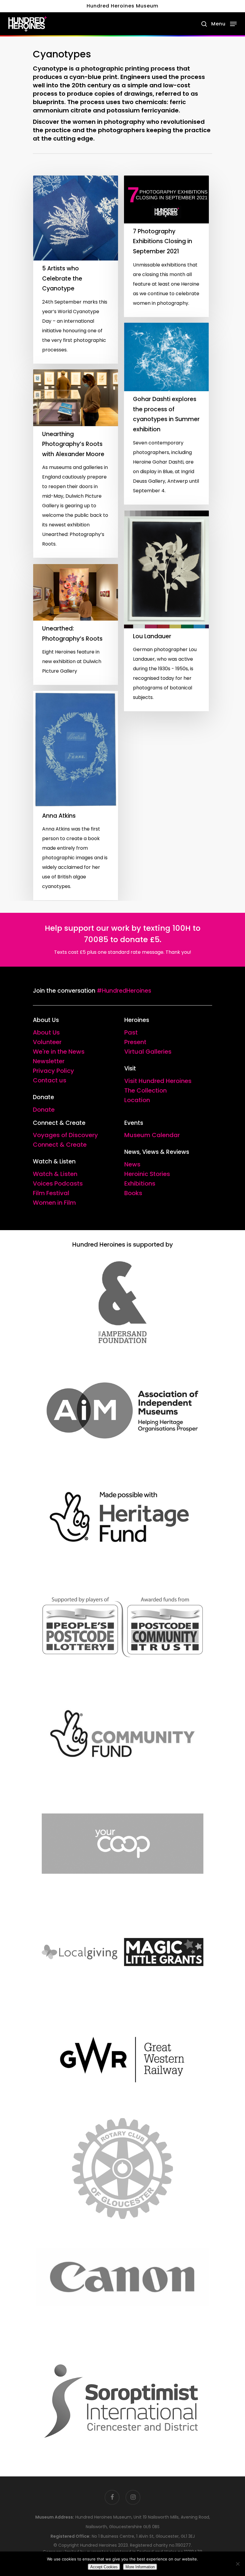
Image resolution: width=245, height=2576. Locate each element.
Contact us (50, 1080)
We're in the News (59, 1052)
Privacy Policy (53, 1071)
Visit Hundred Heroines (158, 1081)
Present (135, 1042)
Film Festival (51, 1193)
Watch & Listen (55, 1174)
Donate (44, 1110)
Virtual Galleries (148, 1052)
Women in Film (54, 1203)
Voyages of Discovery (65, 1135)
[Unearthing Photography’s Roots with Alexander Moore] (76, 464)
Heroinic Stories (147, 1174)
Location (137, 1100)
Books (133, 1193)
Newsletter (49, 1061)
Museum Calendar (152, 1135)
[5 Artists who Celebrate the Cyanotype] (76, 270)
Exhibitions (140, 1183)
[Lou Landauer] (166, 611)
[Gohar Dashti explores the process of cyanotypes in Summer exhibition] (166, 414)
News (132, 1164)
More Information (140, 2567)
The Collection (146, 1090)
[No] (238, 2564)
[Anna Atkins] (76, 796)
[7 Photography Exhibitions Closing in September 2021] (166, 246)
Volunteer (47, 1042)
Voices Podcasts (58, 1183)
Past (131, 1032)
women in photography (109, 122)
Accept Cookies (104, 2567)
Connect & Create (60, 1145)
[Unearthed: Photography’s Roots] (76, 624)
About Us (46, 1032)
